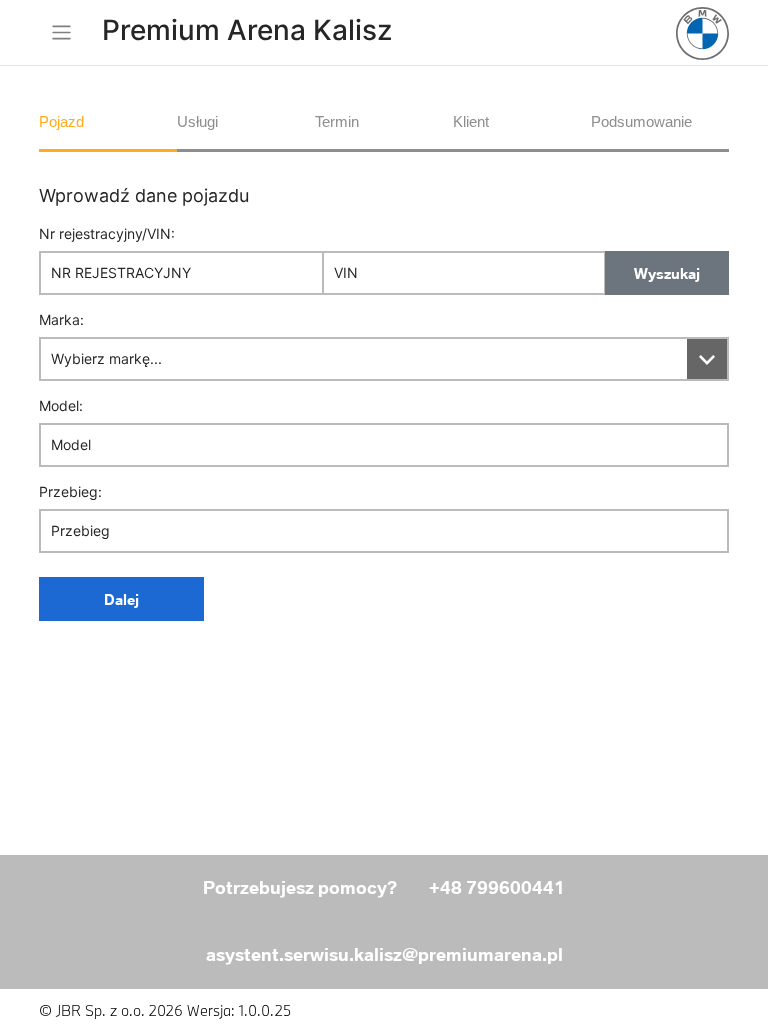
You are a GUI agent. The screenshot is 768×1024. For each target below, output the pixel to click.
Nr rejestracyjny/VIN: (107, 233)
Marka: (61, 319)
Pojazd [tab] (61, 121)
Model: (61, 405)
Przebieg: (70, 491)
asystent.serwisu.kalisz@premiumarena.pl (384, 955)
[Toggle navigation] (61, 32)
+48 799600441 (497, 888)
